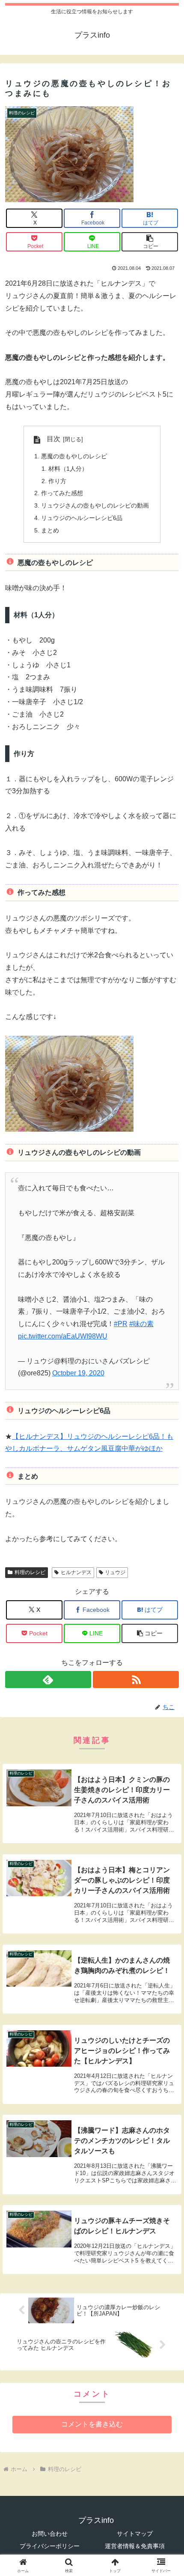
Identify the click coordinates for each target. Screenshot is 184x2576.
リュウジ (115, 1572)
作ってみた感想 (62, 493)
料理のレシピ (30, 1572)
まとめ (50, 530)
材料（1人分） (68, 469)
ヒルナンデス (76, 1572)
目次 (53, 439)
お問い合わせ (50, 2534)
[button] (150, 242)
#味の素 (141, 1324)
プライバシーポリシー (50, 2546)
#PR (121, 1324)
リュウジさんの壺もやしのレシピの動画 (95, 505)
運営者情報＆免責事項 (135, 2546)
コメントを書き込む (92, 2424)
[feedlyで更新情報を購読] (48, 1679)
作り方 (57, 481)
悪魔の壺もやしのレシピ (74, 456)
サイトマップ (135, 2534)
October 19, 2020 (78, 1373)
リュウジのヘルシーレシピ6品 (82, 518)
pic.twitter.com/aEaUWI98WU (63, 1336)
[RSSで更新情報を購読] (136, 1679)
